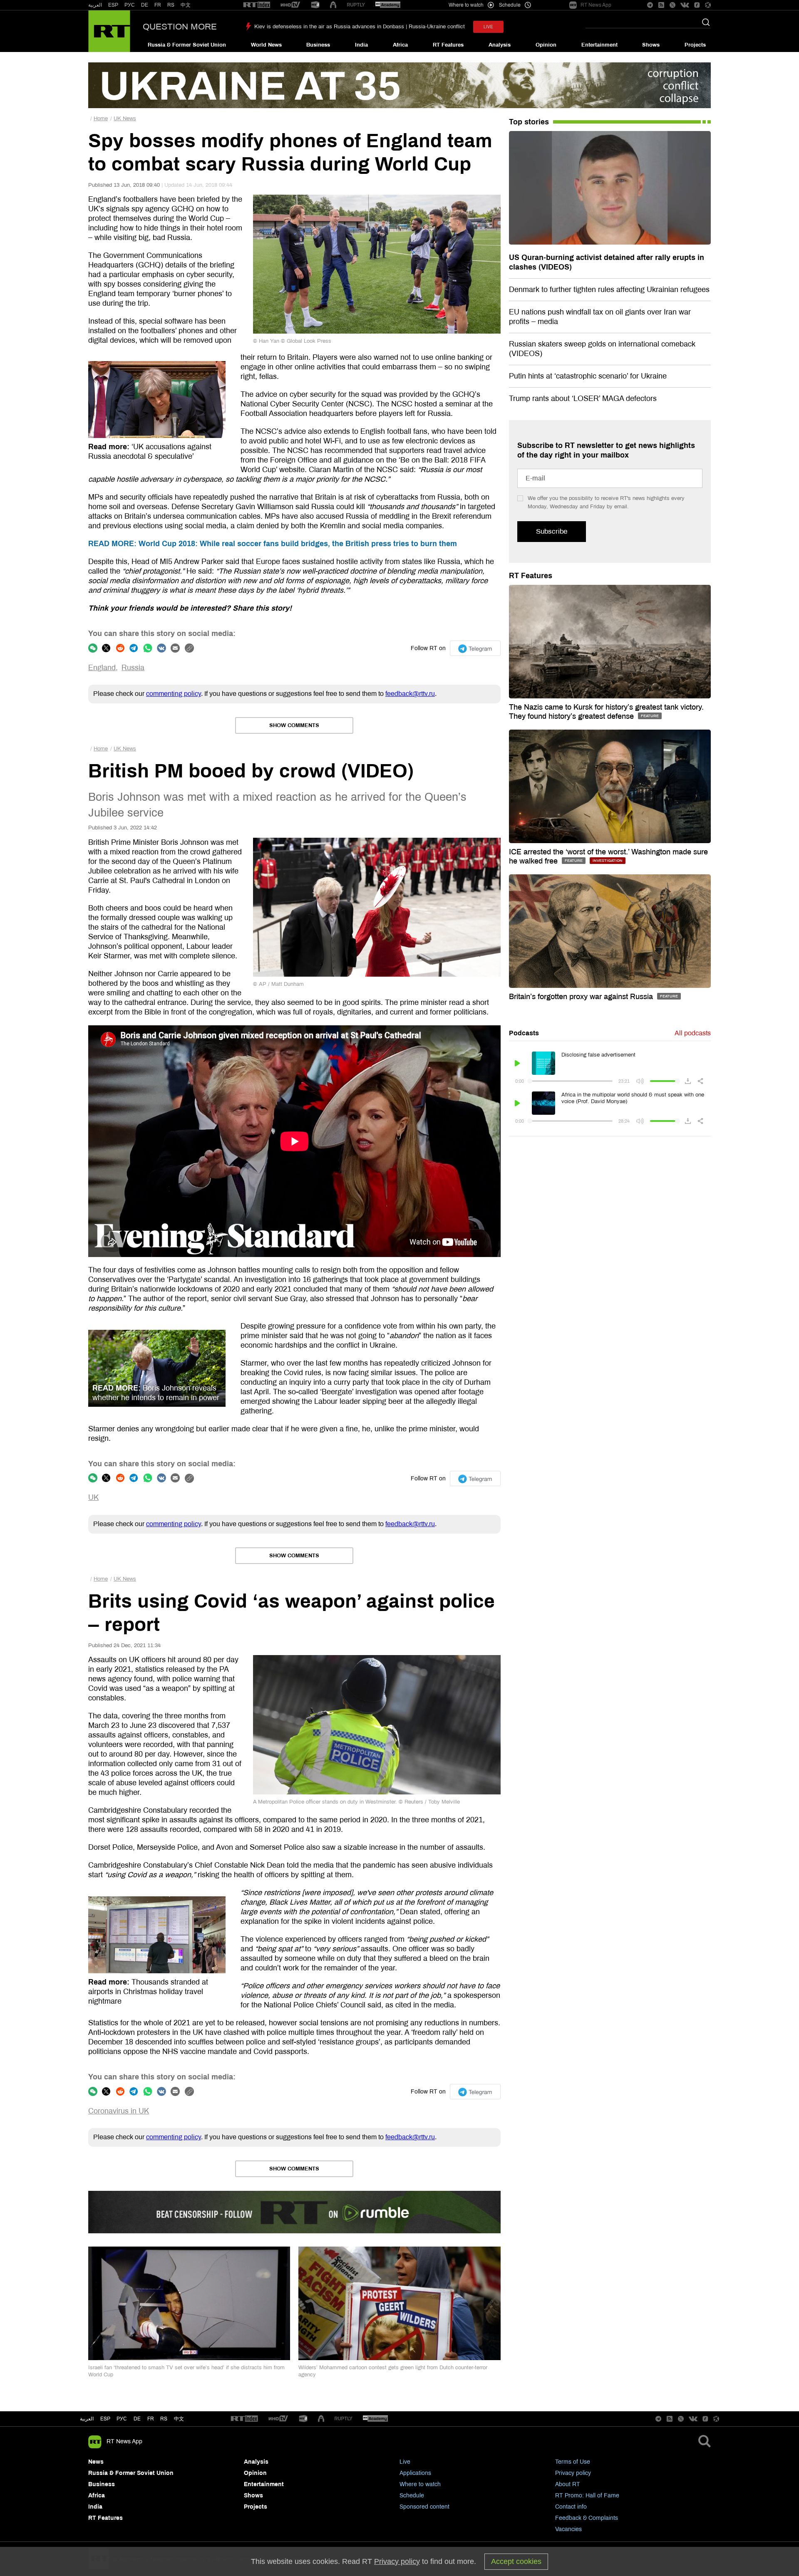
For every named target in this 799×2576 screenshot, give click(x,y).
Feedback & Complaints (587, 2518)
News (96, 2462)
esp (105, 2419)
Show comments (294, 725)
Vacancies (568, 2529)
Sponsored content (424, 2507)
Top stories (529, 122)
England (102, 668)
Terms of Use (573, 2462)
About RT (568, 2484)
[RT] (257, 5)
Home (101, 119)
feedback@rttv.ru (410, 694)
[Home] (109, 31)
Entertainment (599, 45)
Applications (415, 2473)
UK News (125, 119)
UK (93, 1497)
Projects (695, 45)
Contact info (571, 2507)
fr (151, 2419)
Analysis (500, 45)
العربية (95, 5)
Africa (400, 45)
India (361, 45)
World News (266, 45)
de (137, 2419)
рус (122, 2419)
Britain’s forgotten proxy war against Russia (582, 997)
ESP (113, 5)
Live (405, 2462)
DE (145, 5)
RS (171, 5)
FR (158, 5)
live (488, 27)
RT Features (448, 45)
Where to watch (420, 2484)
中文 (186, 5)
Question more (180, 27)
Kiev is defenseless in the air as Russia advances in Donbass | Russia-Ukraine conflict (360, 27)
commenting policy (174, 694)
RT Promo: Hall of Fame (587, 2496)
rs (164, 2419)
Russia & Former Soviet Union (187, 45)
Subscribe (552, 531)
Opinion (546, 45)
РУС (130, 5)
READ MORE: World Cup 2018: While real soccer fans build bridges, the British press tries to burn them (273, 544)
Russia (133, 668)
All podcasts (693, 1033)
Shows (651, 45)
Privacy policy (573, 2473)
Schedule (412, 2496)
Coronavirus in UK (119, 2111)
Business (318, 45)
